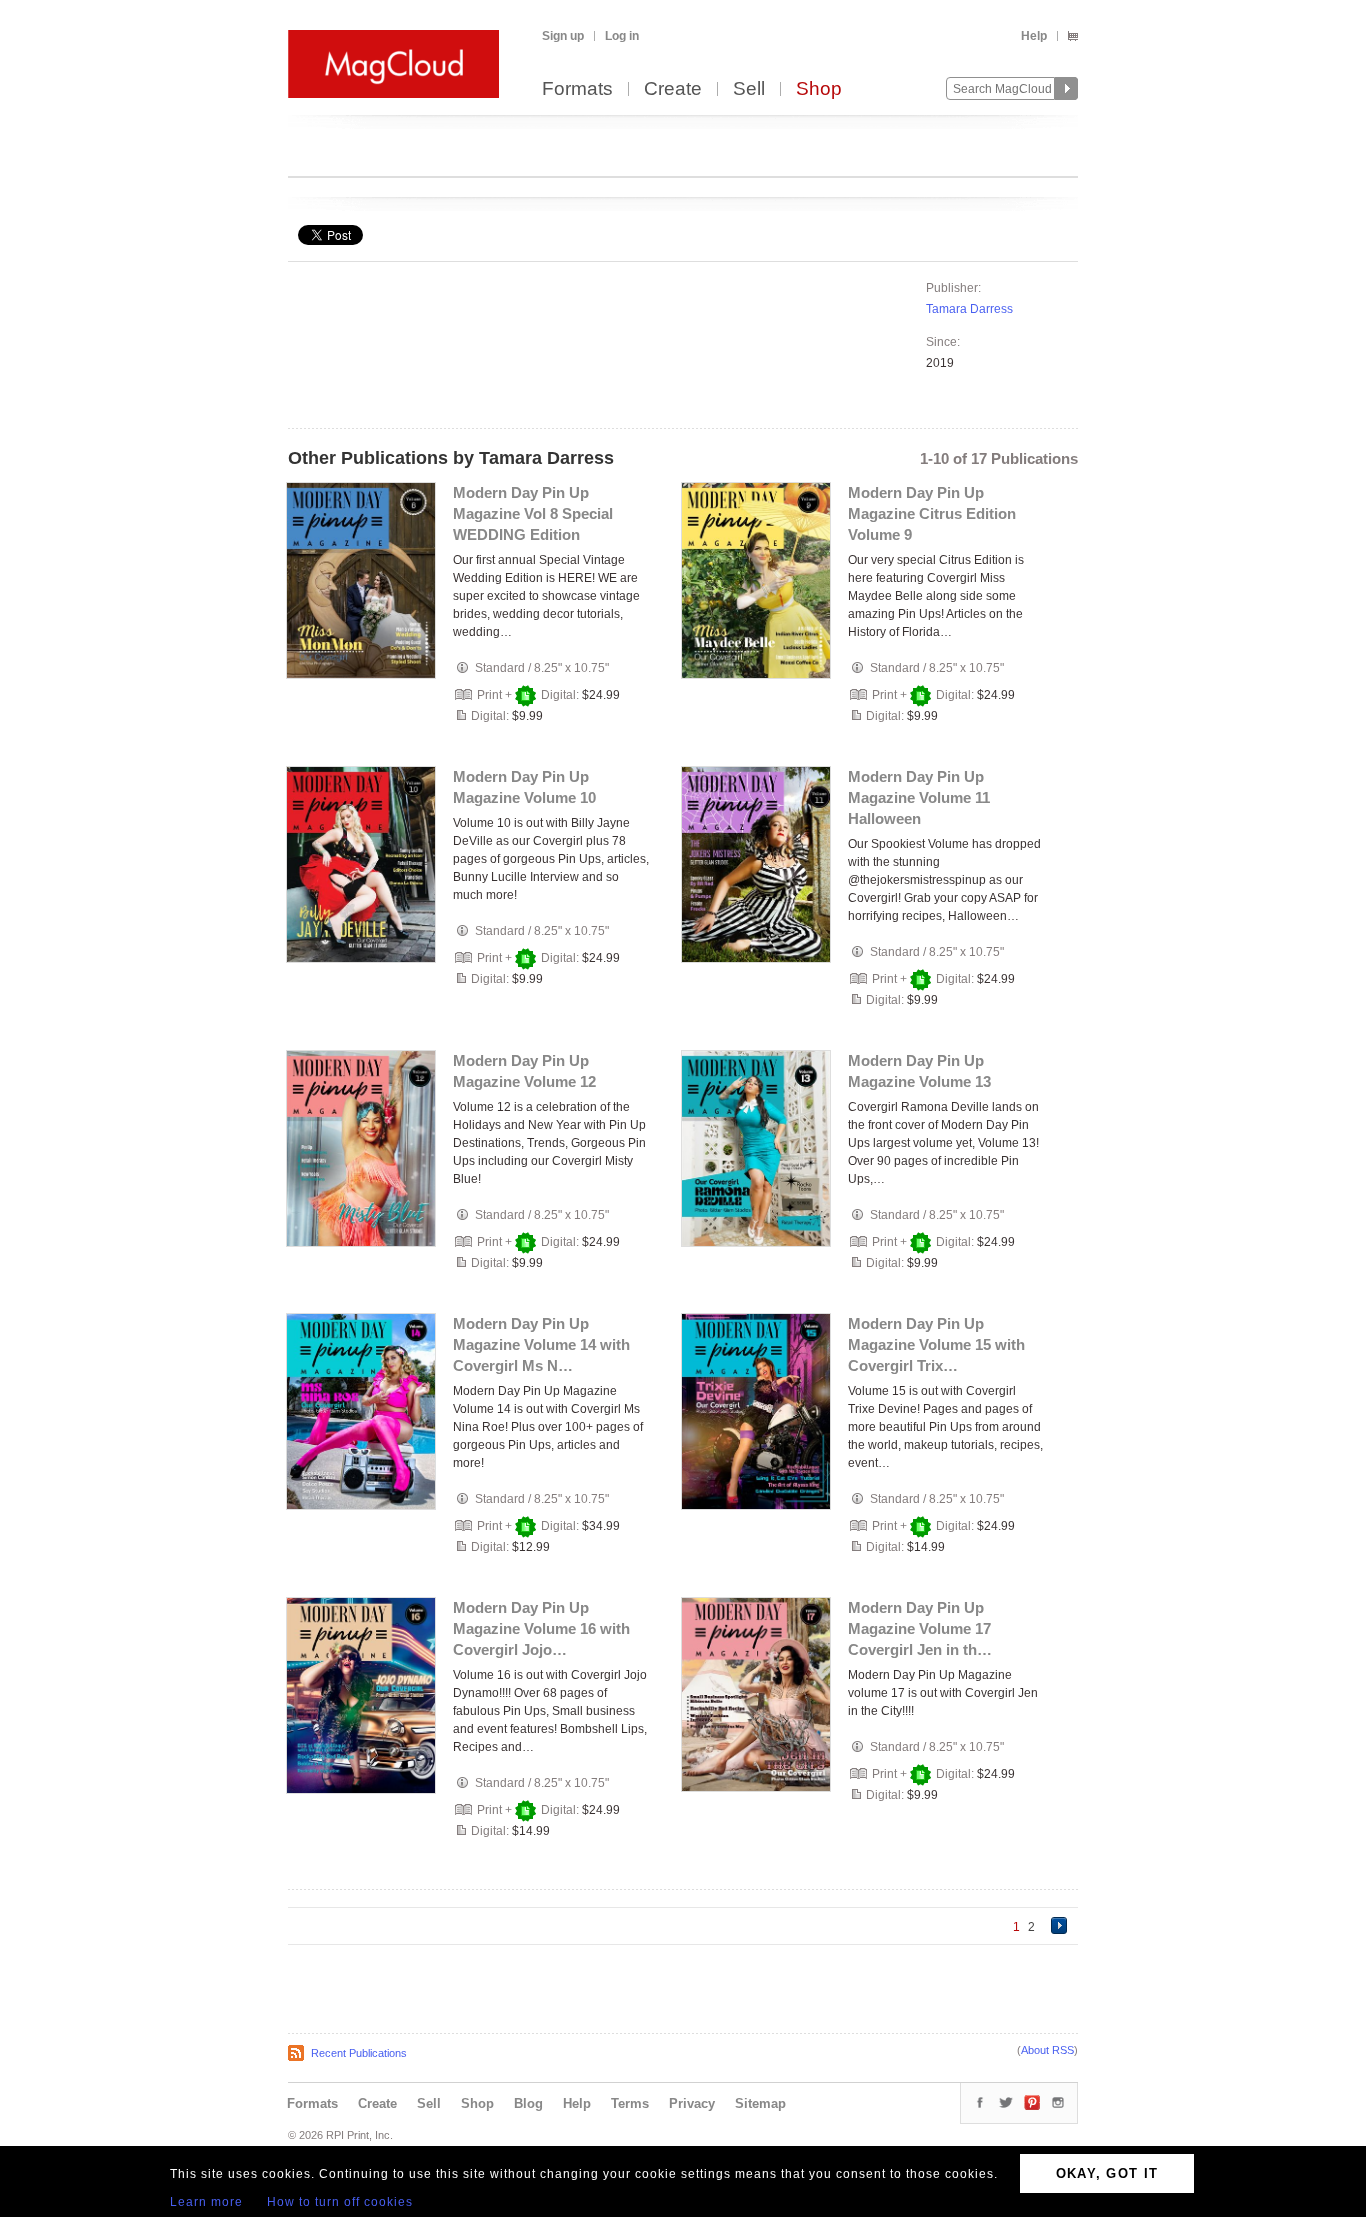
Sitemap (760, 2103)
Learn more (206, 2202)
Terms (630, 2103)
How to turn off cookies (340, 2202)
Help (1034, 36)
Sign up (563, 36)
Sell (749, 89)
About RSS (1047, 2050)
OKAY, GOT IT (1107, 2173)
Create (673, 89)
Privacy (692, 2103)
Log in (622, 36)
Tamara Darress (969, 309)
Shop (819, 89)
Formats (577, 89)
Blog (528, 2103)
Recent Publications (359, 2053)
